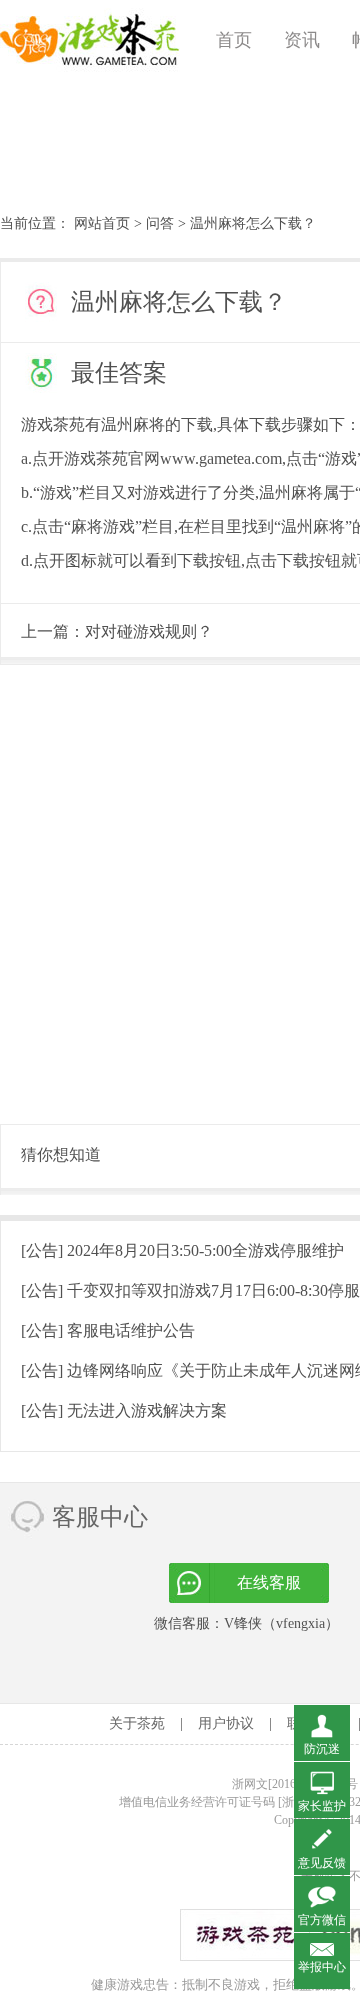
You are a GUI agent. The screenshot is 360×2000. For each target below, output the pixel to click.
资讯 (302, 40)
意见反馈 (322, 1863)
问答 (160, 223)
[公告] (182, 1250)
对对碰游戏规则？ (149, 631)
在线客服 (269, 1582)
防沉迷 (322, 1749)
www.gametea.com (221, 458)
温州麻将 (133, 424)
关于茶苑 (137, 1723)
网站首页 (102, 223)
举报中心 (322, 1967)
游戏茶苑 (90, 40)
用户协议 (226, 1723)
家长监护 (322, 1806)
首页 (234, 40)
